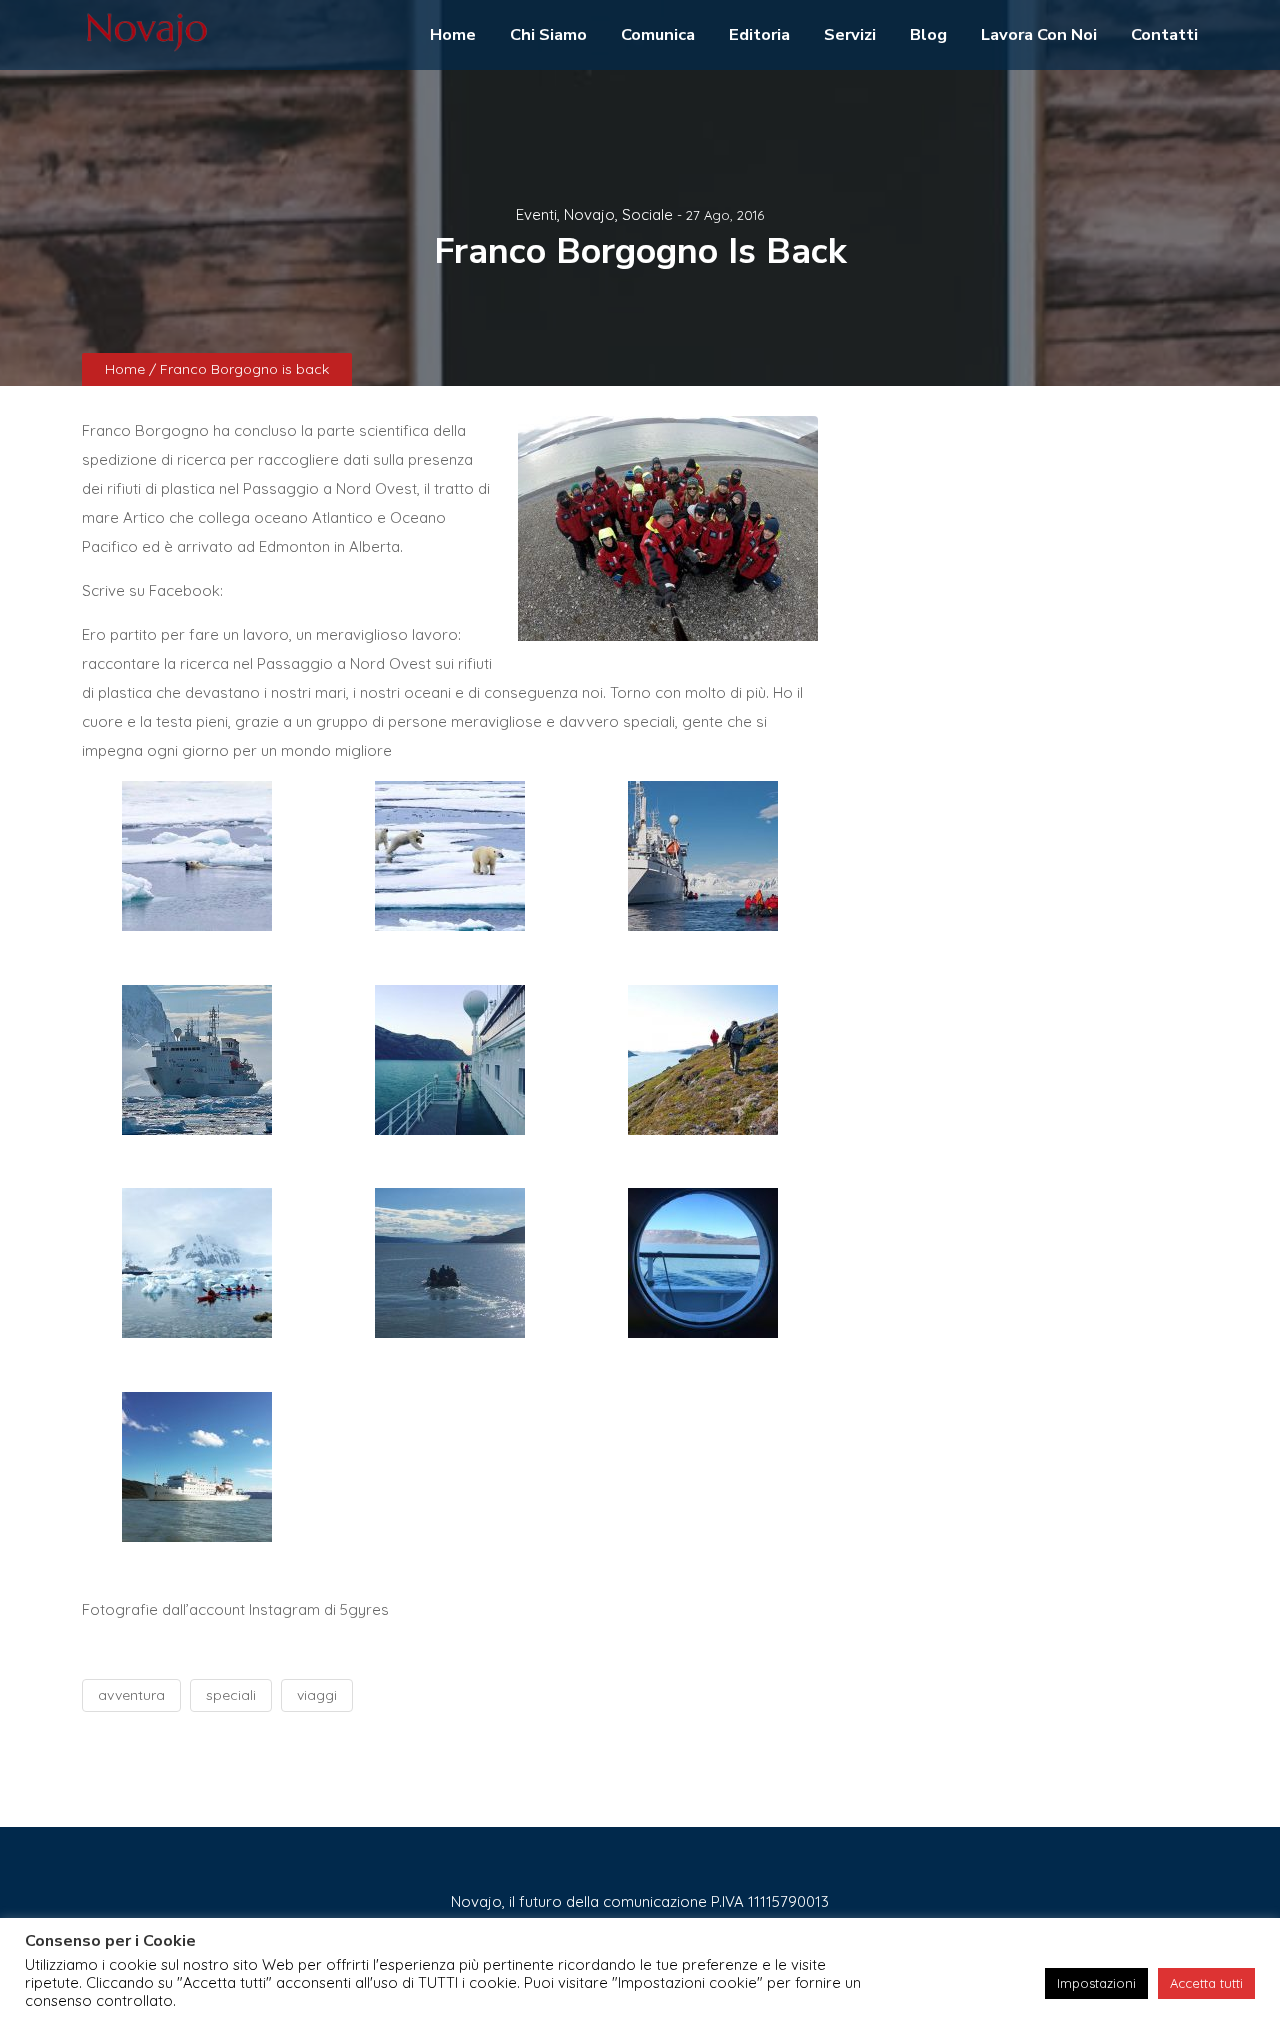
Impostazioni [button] (1096, 1983)
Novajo (589, 214)
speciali (231, 1695)
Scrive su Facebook (151, 590)
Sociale (647, 214)
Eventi (536, 214)
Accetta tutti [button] (1206, 1983)
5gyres (364, 1609)
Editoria (759, 34)
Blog (928, 34)
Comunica (658, 34)
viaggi (317, 1695)
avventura (131, 1695)
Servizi (850, 34)
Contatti (1164, 34)
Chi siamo (548, 34)
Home (453, 34)
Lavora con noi (1039, 34)
